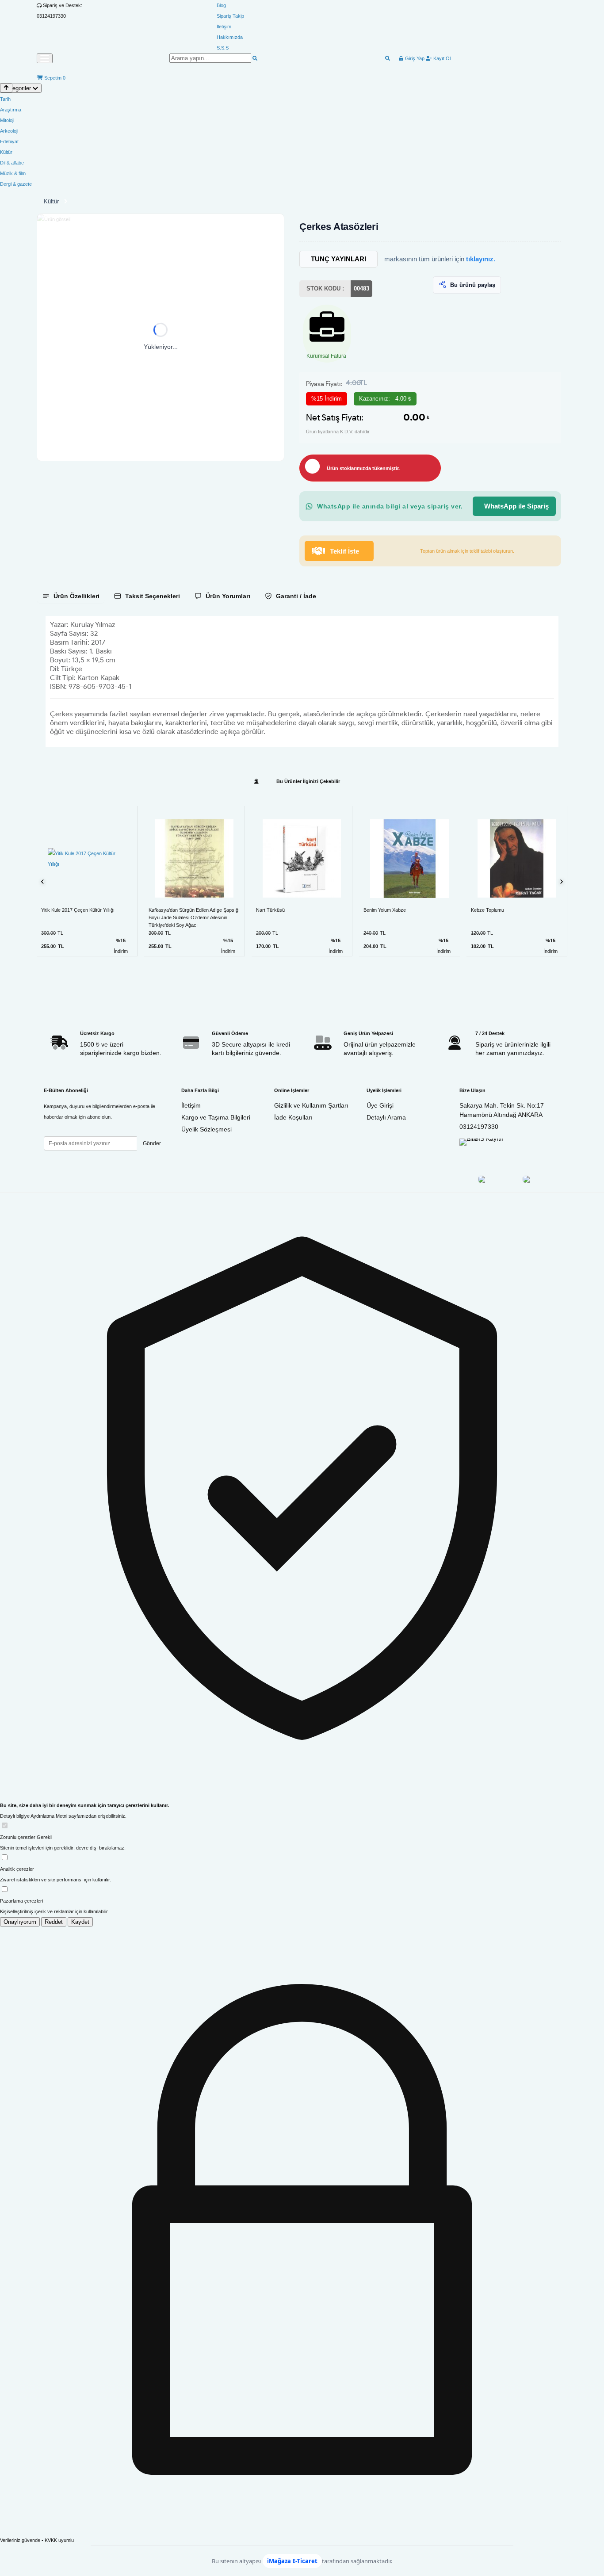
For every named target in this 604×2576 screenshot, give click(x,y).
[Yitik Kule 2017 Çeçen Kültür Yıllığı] (87, 859)
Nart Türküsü (270, 910)
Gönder (152, 1143)
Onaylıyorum (20, 1922)
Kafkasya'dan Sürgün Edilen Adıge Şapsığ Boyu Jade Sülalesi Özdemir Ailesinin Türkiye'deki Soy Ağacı (193, 917)
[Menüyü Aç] (45, 58)
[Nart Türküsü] (302, 858)
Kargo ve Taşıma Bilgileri (216, 1117)
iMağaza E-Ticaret (292, 2561)
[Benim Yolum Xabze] (409, 859)
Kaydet (80, 1922)
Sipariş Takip (230, 16)
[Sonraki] (561, 881)
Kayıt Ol (441, 58)
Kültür (51, 201)
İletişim (224, 27)
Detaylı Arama (386, 1117)
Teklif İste (344, 551)
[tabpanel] (302, 682)
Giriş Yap (414, 58)
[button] (161, 337)
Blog (221, 5)
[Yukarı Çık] (6, 88)
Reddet (54, 1922)
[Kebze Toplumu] (517, 858)
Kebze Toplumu (487, 910)
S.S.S (223, 48)
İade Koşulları (293, 1117)
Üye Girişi (380, 1105)
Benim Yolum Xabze (385, 910)
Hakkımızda (230, 37)
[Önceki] (43, 881)
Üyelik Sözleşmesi (206, 1129)
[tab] (71, 596)
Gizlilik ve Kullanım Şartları (311, 1105)
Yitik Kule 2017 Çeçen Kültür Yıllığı (78, 910)
